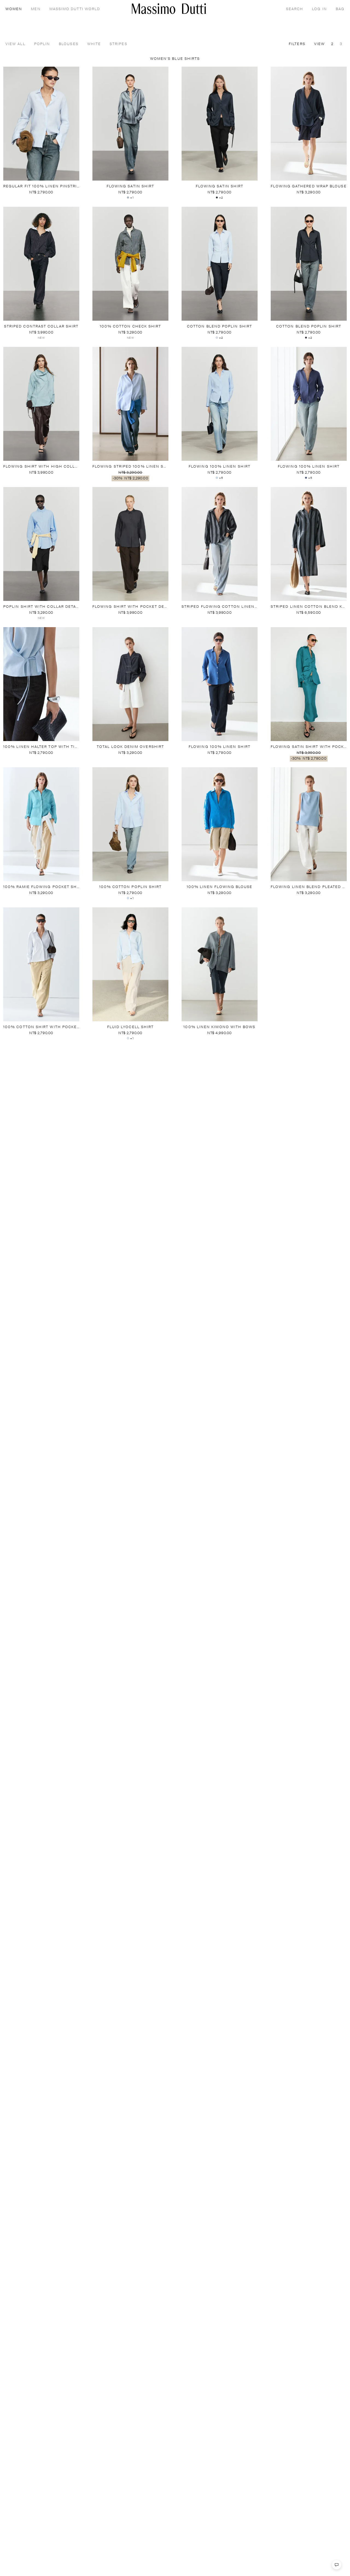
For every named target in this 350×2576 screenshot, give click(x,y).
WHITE (94, 44)
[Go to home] (169, 9)
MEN (36, 9)
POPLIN (42, 44)
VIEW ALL (15, 44)
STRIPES (119, 44)
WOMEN (14, 9)
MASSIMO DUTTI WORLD (75, 9)
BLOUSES (69, 44)
